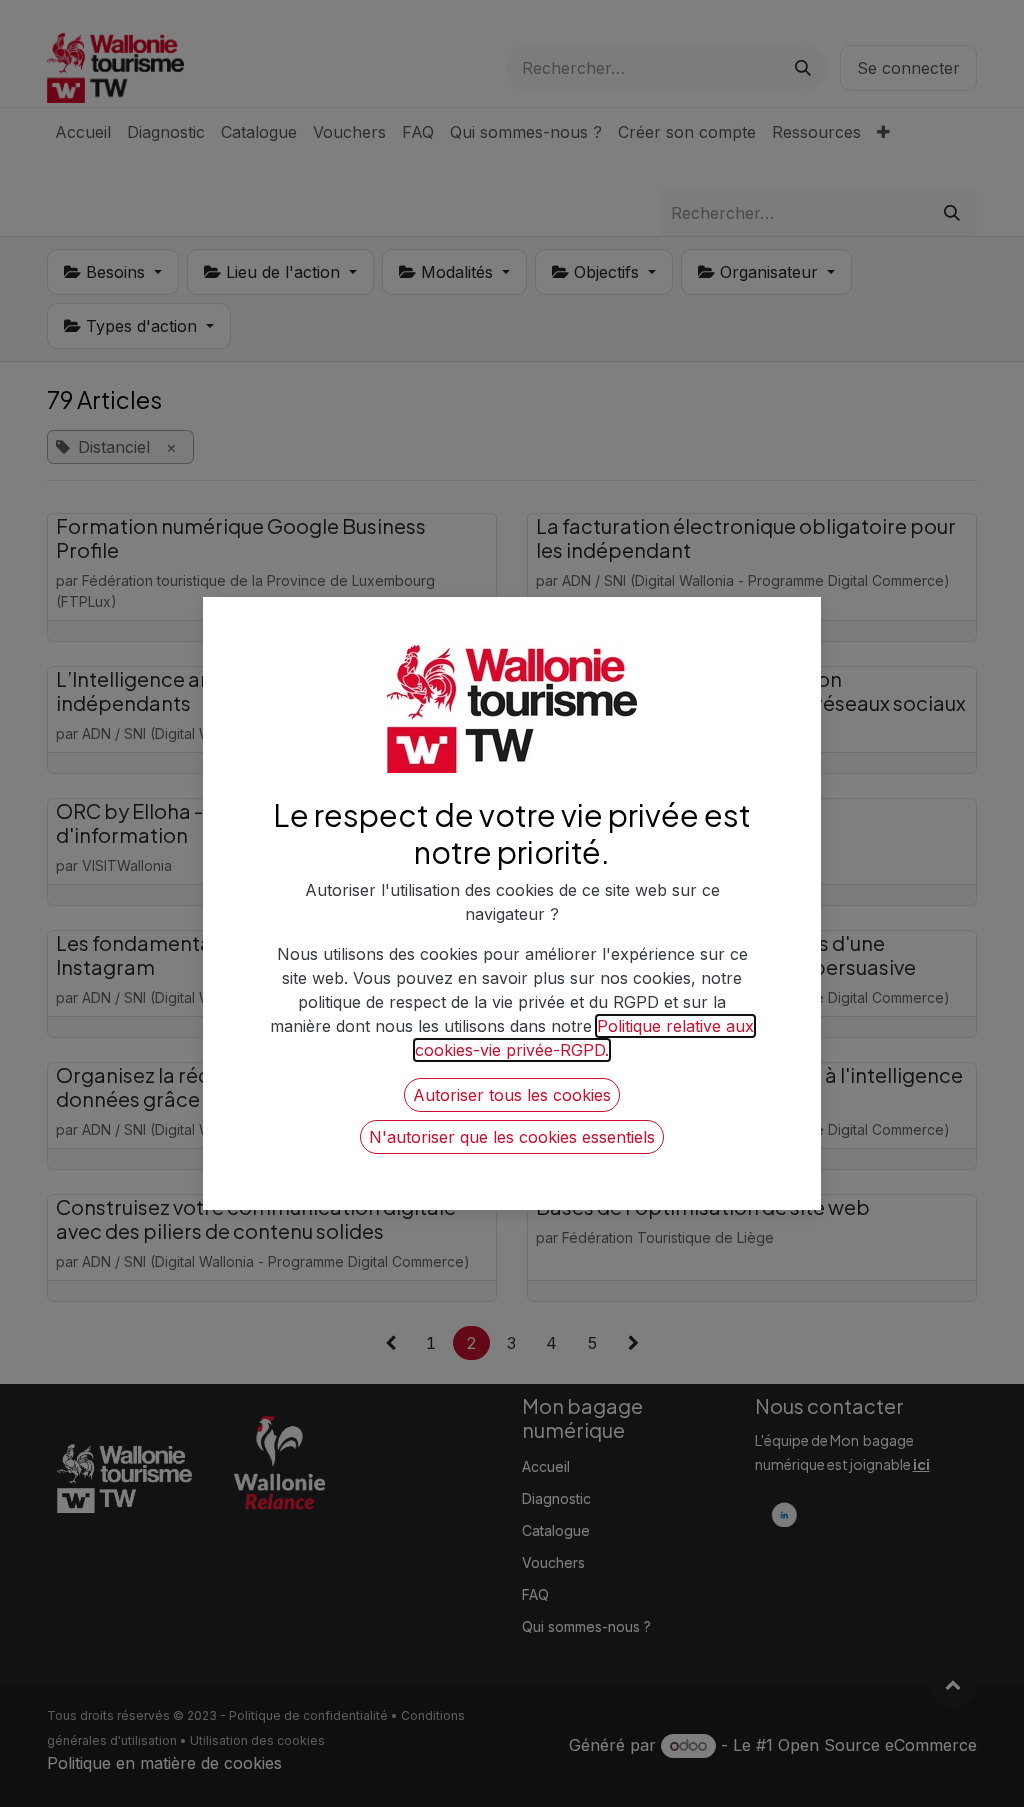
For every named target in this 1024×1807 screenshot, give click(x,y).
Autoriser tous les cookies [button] (512, 1095)
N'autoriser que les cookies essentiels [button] (512, 1137)
